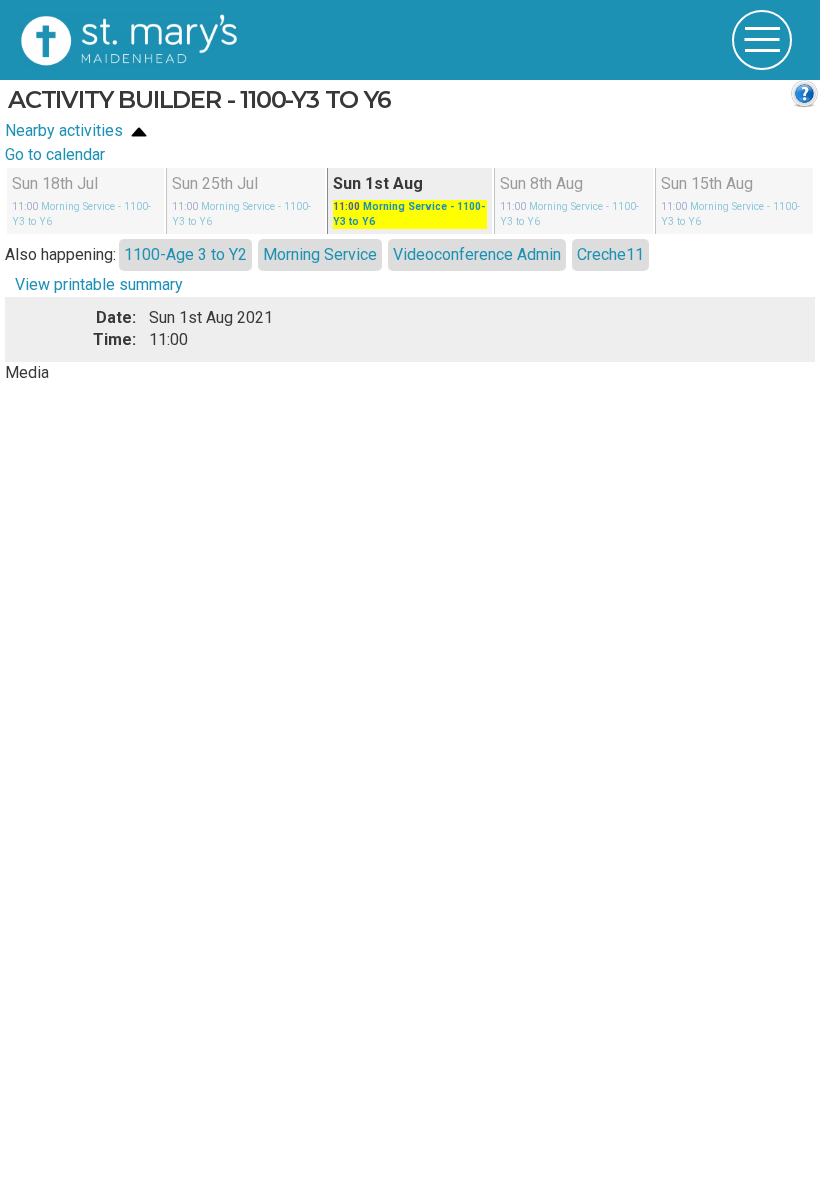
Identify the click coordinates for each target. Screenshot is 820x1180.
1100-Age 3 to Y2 (185, 253)
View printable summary (99, 284)
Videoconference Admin (477, 253)
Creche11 (610, 253)
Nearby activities (66, 130)
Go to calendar (55, 154)
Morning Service (320, 253)
